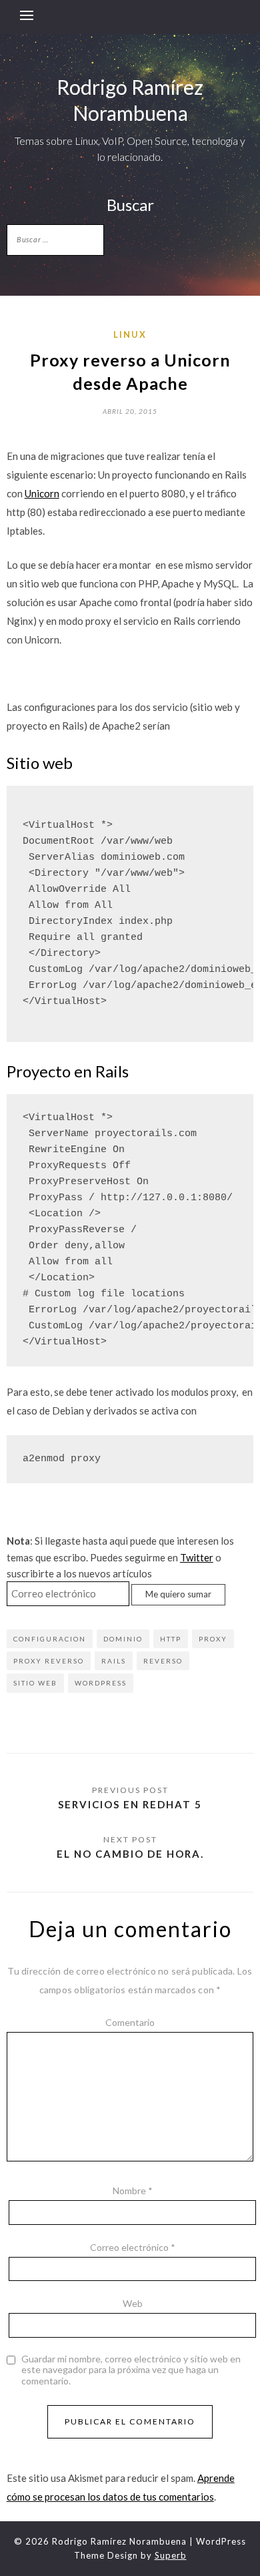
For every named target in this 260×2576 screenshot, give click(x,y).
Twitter (197, 1557)
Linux (130, 334)
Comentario (130, 2022)
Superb (171, 2555)
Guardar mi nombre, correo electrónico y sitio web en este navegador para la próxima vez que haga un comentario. (131, 2370)
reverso (163, 1661)
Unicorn (42, 493)
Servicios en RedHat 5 (130, 1804)
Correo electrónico (133, 2247)
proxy (213, 1639)
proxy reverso (49, 1661)
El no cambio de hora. (130, 1854)
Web (133, 2303)
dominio (123, 1639)
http (171, 1639)
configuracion (50, 1639)
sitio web (35, 1683)
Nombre (133, 2191)
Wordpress (101, 1683)
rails (114, 1661)
